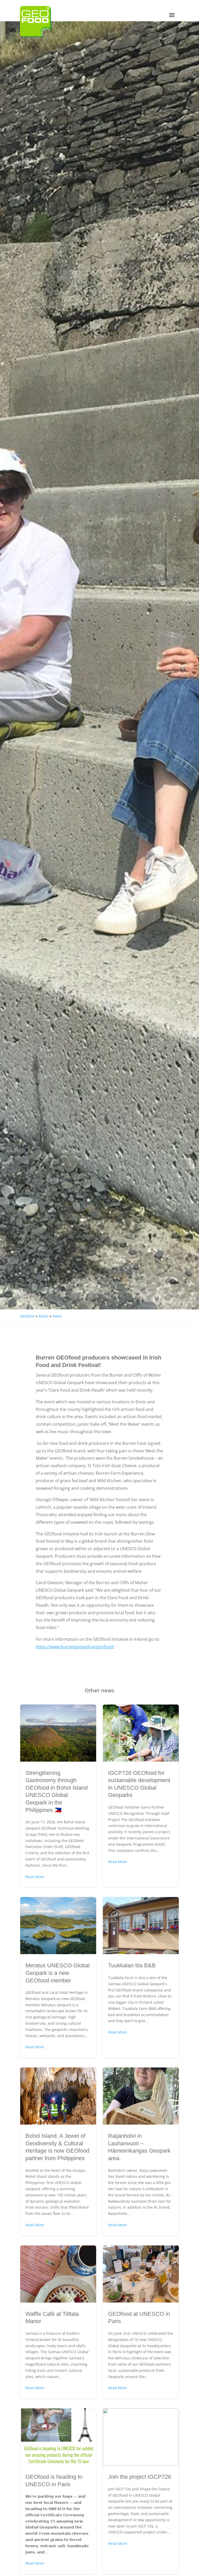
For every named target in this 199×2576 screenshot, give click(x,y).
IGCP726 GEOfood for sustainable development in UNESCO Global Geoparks (141, 1796)
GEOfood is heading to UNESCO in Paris (58, 2491)
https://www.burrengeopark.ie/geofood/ (75, 1647)
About (44, 1316)
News (57, 1316)
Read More (35, 1877)
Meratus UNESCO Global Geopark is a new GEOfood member (58, 1977)
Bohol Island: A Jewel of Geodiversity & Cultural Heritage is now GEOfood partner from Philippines (58, 2152)
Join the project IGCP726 (141, 2491)
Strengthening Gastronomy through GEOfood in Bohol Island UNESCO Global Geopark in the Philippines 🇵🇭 (58, 1796)
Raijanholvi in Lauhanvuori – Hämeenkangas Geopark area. (141, 2152)
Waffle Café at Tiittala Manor (58, 2322)
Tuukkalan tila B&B (141, 1977)
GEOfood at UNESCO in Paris (141, 2322)
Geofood (27, 1316)
